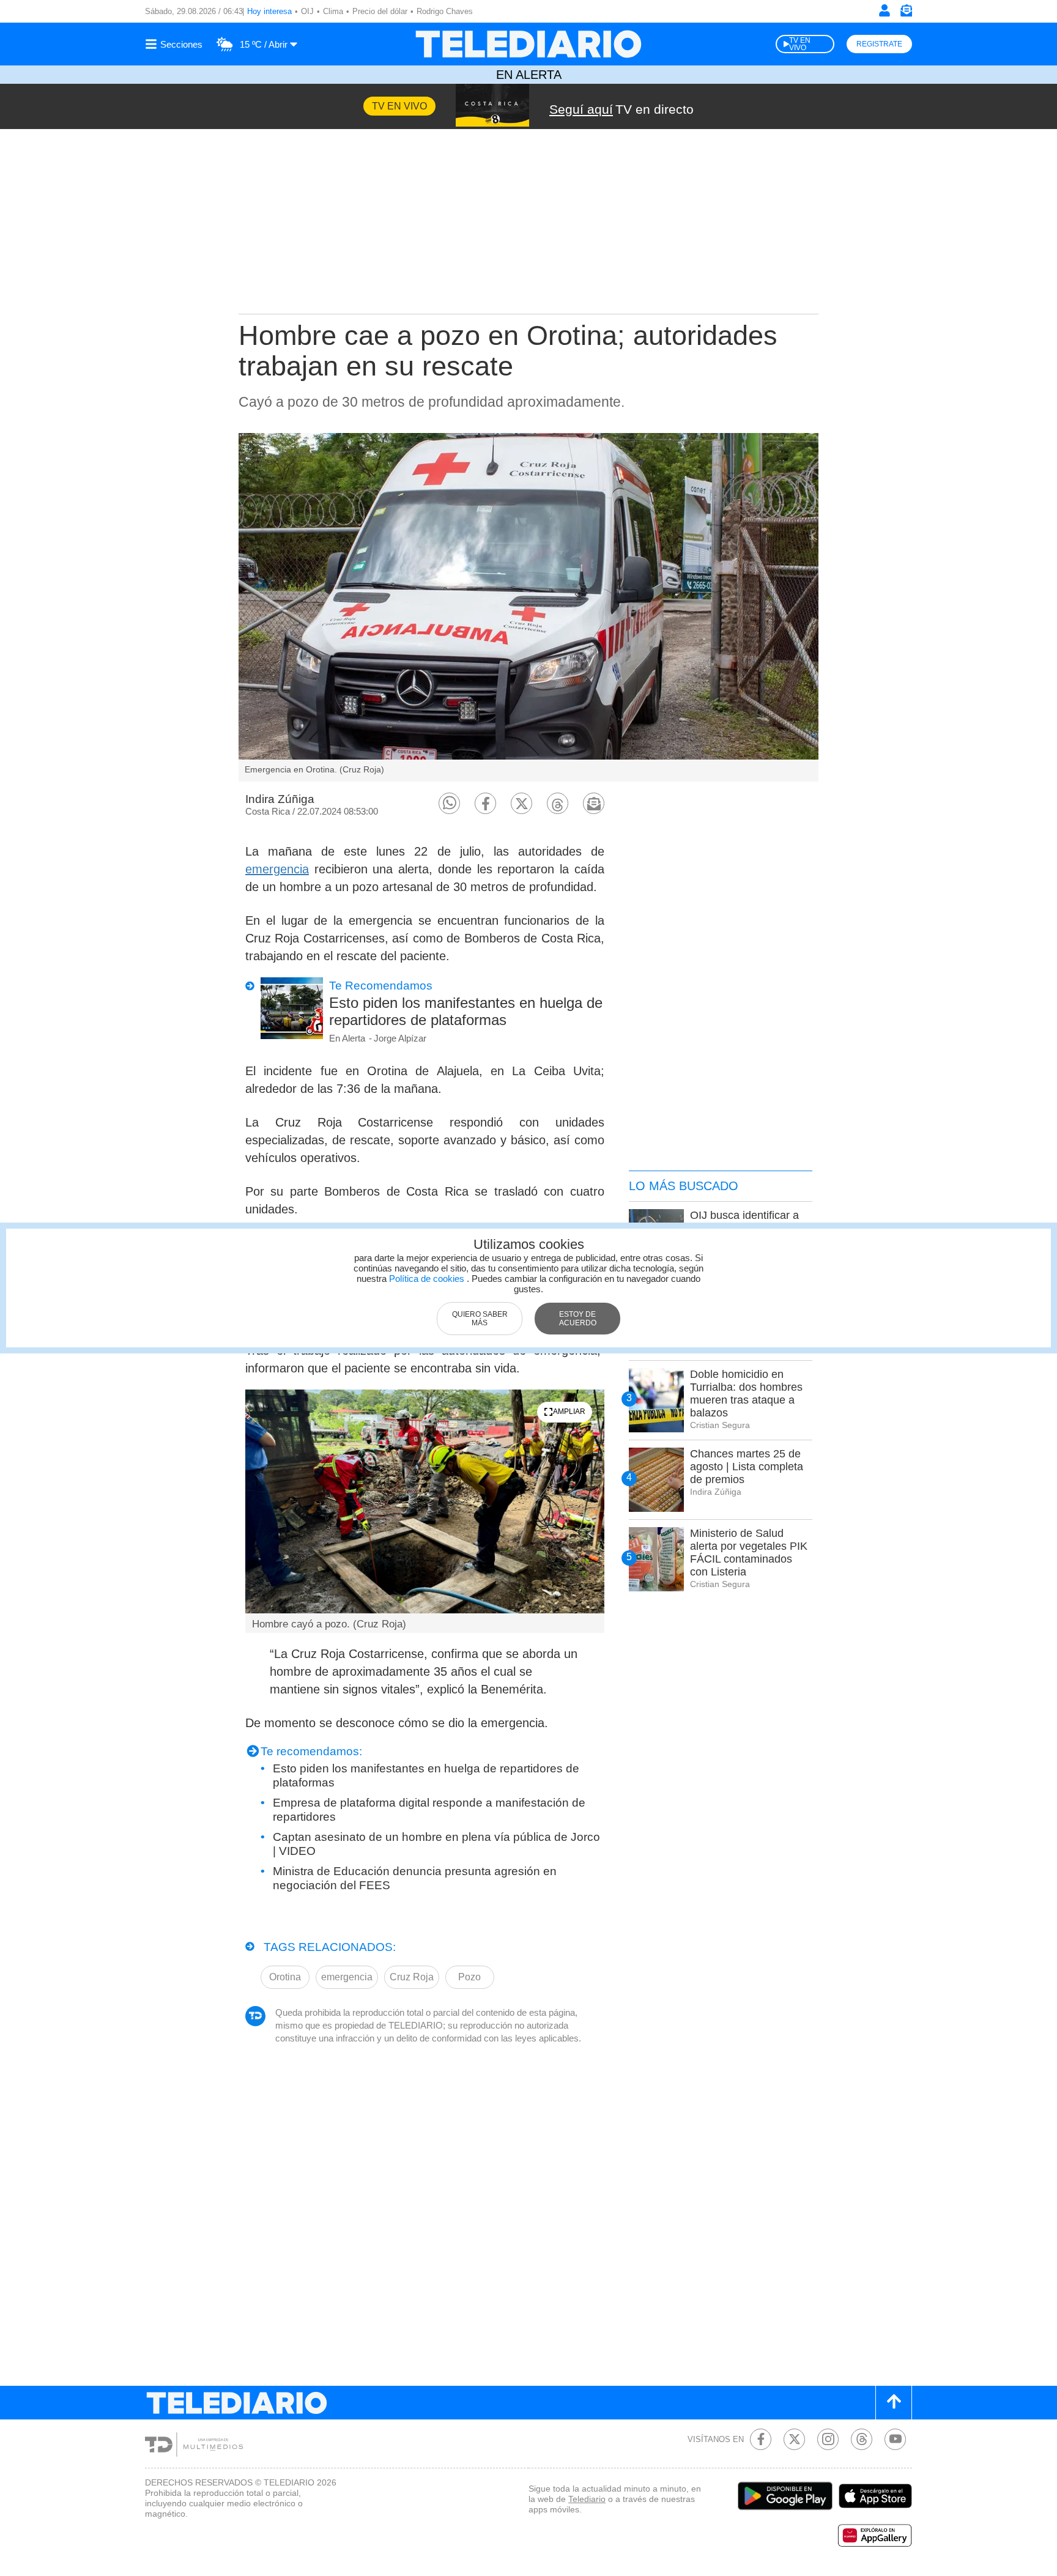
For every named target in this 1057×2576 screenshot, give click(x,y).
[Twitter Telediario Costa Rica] (794, 2439)
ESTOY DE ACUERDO (578, 1319)
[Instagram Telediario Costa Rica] (828, 2439)
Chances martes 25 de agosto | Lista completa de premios (747, 1467)
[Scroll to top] (894, 2403)
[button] (449, 803)
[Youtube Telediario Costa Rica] (895, 2439)
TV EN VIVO (800, 44)
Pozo (469, 1977)
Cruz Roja (412, 1977)
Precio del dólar (380, 11)
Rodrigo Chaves (445, 11)
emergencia (277, 869)
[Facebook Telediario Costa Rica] (761, 2439)
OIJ (307, 11)
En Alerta (529, 75)
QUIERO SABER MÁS (480, 1319)
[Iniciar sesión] (885, 10)
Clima (333, 11)
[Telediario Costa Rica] (528, 44)
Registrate (879, 44)
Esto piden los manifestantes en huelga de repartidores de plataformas (466, 1011)
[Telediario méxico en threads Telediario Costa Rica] (862, 2439)
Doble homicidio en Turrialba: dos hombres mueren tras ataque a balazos (746, 1393)
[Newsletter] (906, 13)
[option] (528, 607)
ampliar (569, 1412)
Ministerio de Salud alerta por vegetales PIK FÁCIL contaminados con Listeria (749, 1553)
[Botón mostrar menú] (176, 44)
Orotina (285, 1977)
